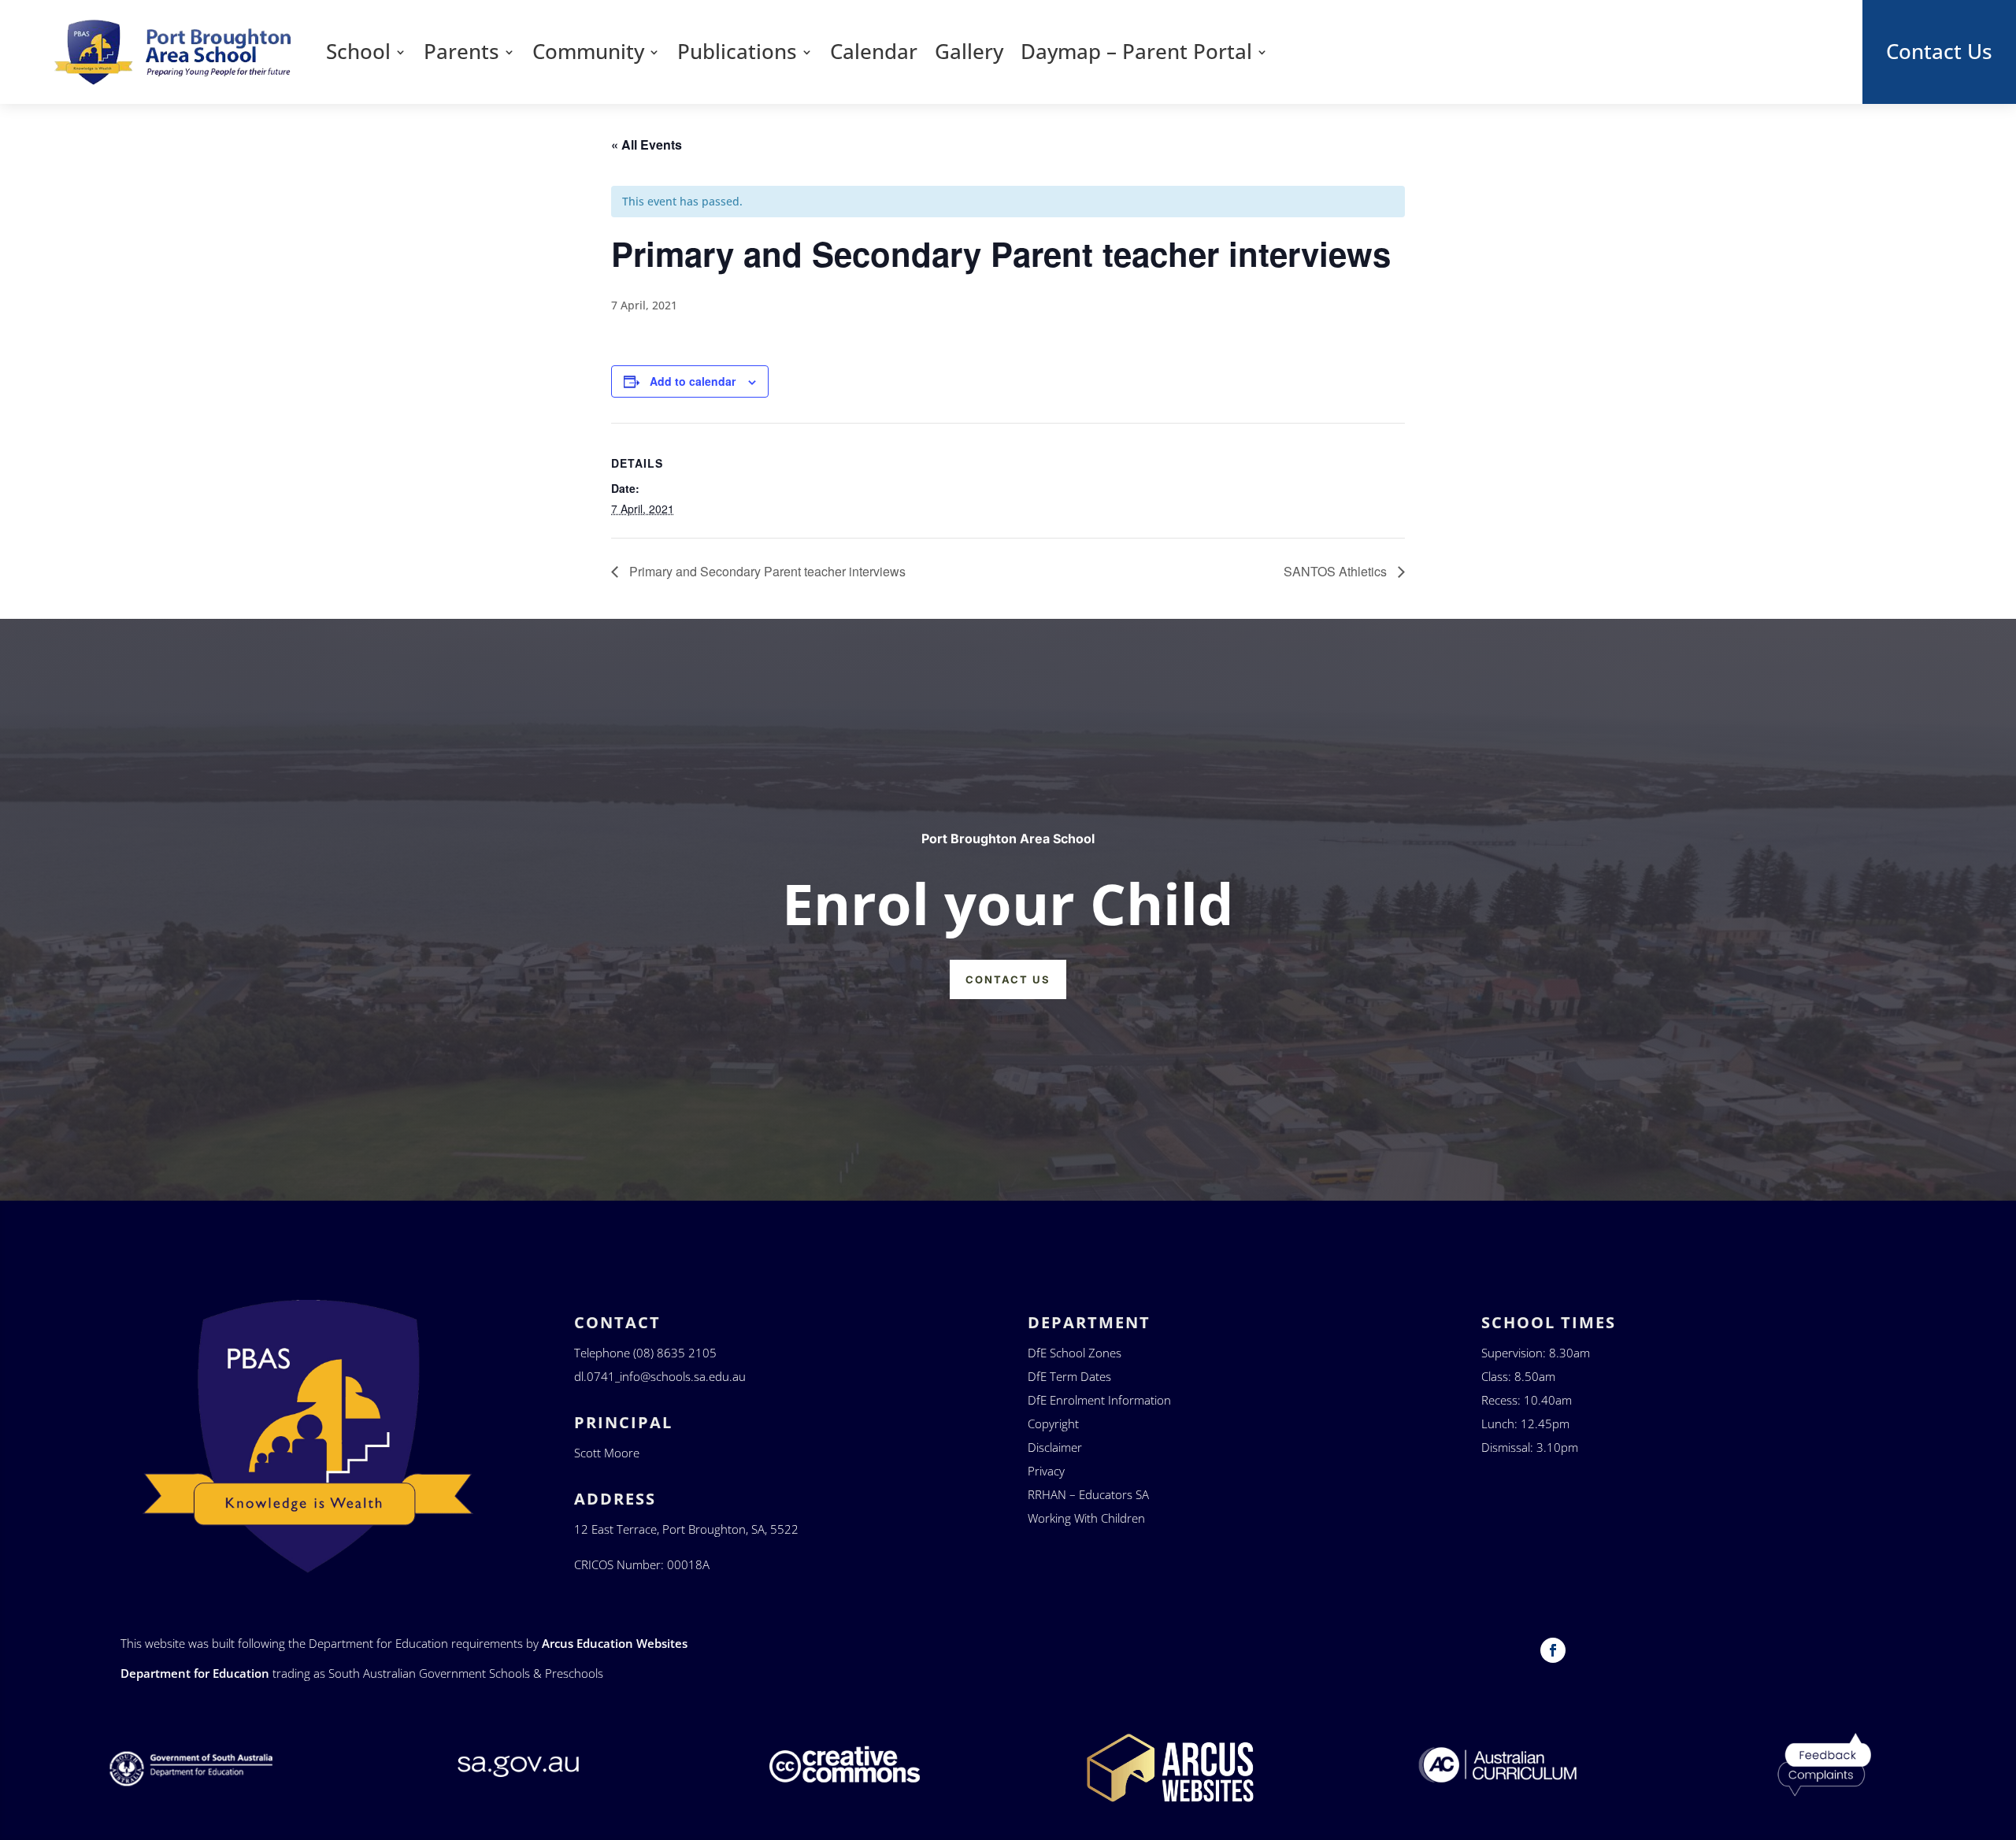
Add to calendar (693, 381)
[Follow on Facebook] (1553, 1650)
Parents (461, 52)
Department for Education (195, 1673)
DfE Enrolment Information (1099, 1400)
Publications (737, 52)
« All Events (647, 144)
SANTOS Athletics (1337, 571)
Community (588, 52)
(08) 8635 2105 (675, 1353)
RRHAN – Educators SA (1088, 1494)
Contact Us (1939, 52)
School (358, 52)
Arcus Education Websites (615, 1643)
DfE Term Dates (1069, 1376)
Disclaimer (1055, 1447)
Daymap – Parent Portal (1136, 52)
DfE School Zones (1075, 1353)
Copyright (1053, 1424)
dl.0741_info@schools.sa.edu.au (660, 1376)
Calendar (874, 52)
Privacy (1046, 1471)
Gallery (969, 52)
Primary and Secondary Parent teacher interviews (766, 571)
